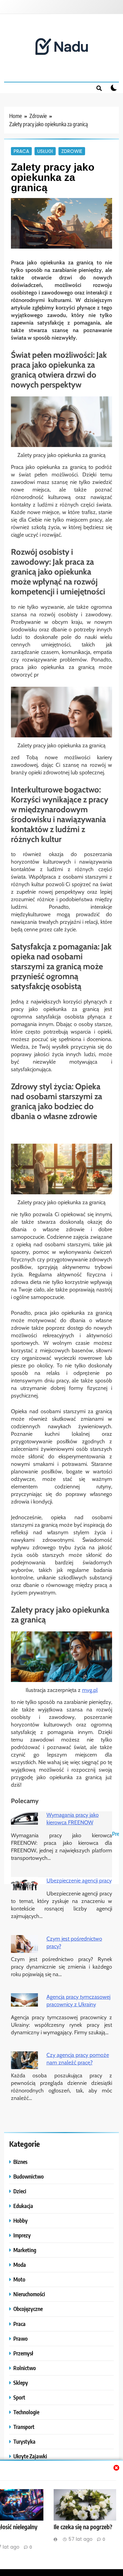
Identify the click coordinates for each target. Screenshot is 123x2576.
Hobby (20, 2220)
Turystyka (24, 2441)
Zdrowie (72, 151)
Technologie (26, 2412)
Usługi (45, 151)
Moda (20, 2265)
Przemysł (23, 2353)
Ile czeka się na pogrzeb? (83, 2527)
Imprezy (22, 2235)
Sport (19, 2397)
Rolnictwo (25, 2368)
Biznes (20, 2162)
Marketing (25, 2250)
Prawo (20, 2338)
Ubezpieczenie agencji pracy (79, 1881)
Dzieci (20, 2191)
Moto (19, 2279)
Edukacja (23, 2206)
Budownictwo (29, 2176)
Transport (24, 2427)
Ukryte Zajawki (30, 2456)
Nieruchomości (29, 2294)
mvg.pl (90, 1690)
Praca (21, 151)
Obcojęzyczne (28, 2309)
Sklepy (21, 2383)
